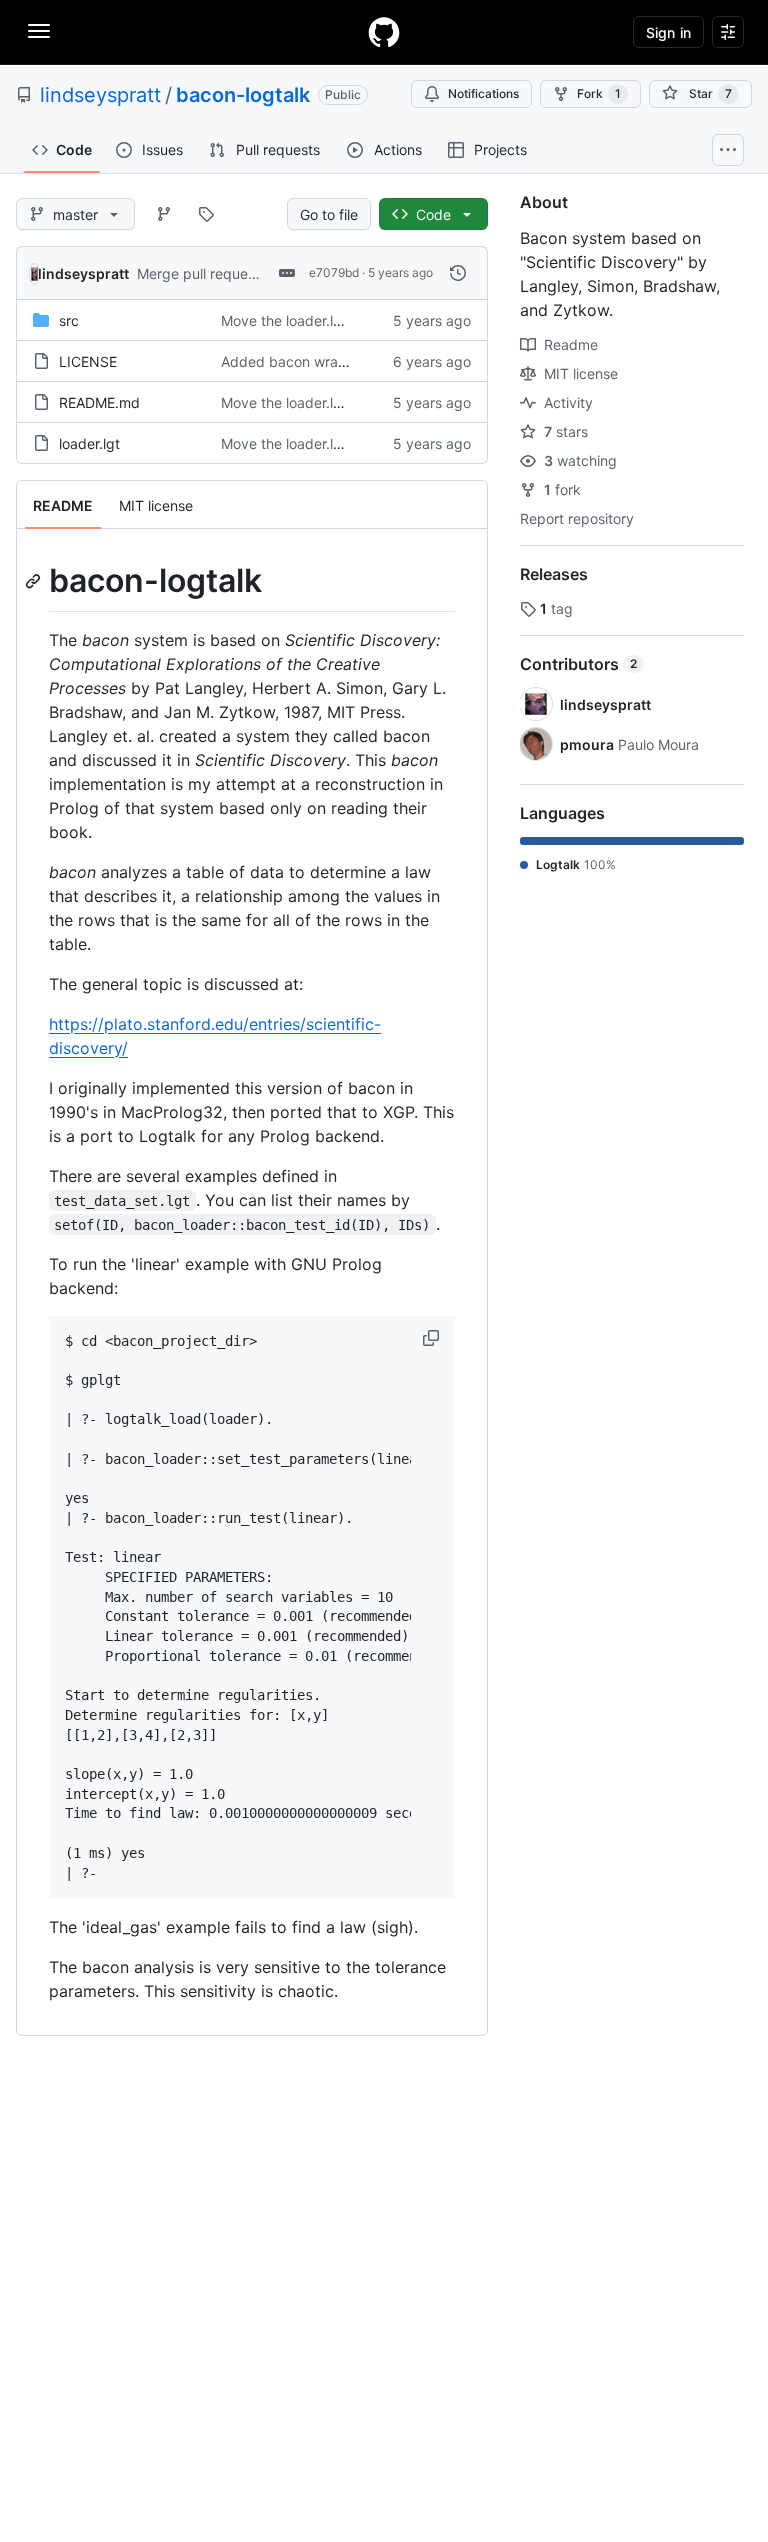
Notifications (483, 93)
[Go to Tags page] (206, 214)
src (69, 320)
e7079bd (334, 272)
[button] (433, 1338)
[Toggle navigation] (39, 31)
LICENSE (88, 361)
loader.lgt (89, 443)
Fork (599, 93)
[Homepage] (384, 32)
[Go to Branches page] (164, 214)
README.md (99, 402)
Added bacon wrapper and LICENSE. (342, 361)
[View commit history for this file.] (458, 273)
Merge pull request (198, 273)
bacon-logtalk (243, 95)
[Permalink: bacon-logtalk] (35, 581)
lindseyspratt (100, 95)
